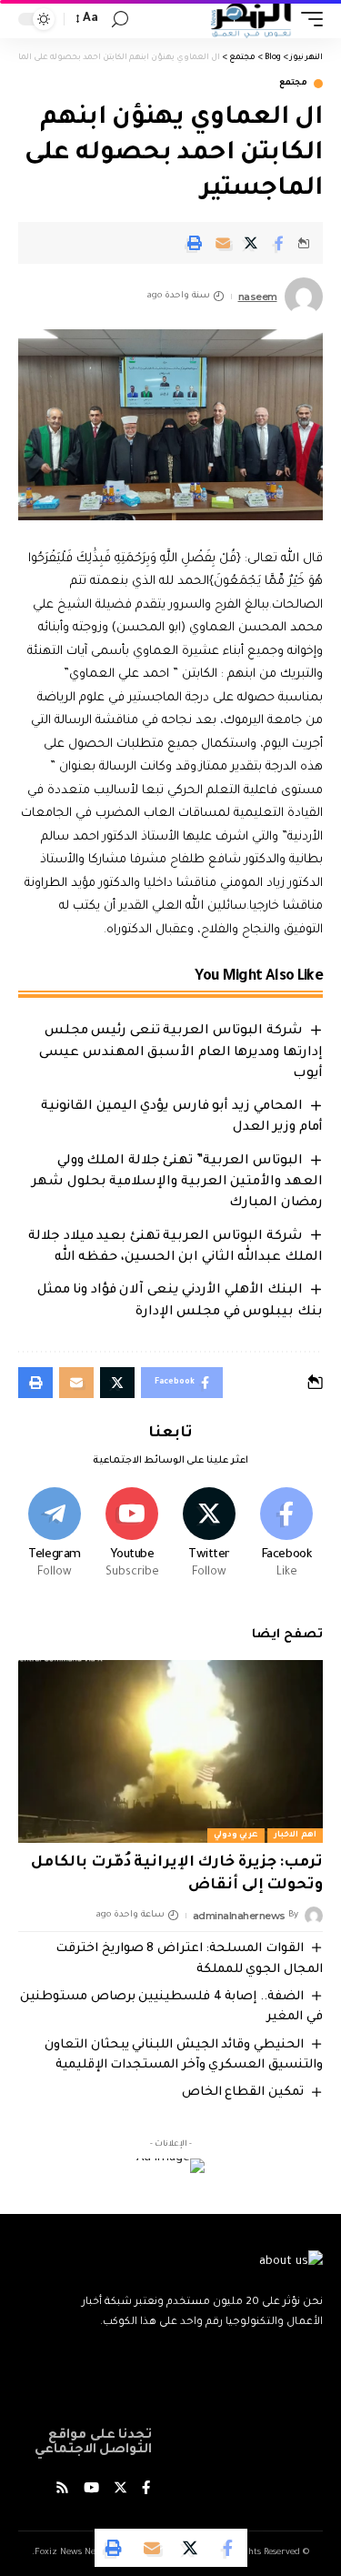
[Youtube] (132, 1535)
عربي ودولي (236, 1836)
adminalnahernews (239, 1916)
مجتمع (293, 84)
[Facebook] (286, 1535)
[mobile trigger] (307, 19)
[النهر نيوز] (251, 19)
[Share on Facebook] (279, 243)
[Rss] (62, 2490)
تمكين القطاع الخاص (243, 2093)
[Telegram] (55, 1535)
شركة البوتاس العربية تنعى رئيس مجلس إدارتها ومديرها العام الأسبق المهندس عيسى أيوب (181, 1052)
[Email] (223, 243)
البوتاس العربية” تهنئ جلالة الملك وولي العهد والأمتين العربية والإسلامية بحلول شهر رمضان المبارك (177, 1182)
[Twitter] (209, 1535)
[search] (120, 20)
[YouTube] (91, 2490)
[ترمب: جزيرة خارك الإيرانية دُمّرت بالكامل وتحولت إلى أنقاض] (170, 1751)
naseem (258, 297)
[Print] (195, 243)
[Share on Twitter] (251, 243)
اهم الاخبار (295, 1836)
